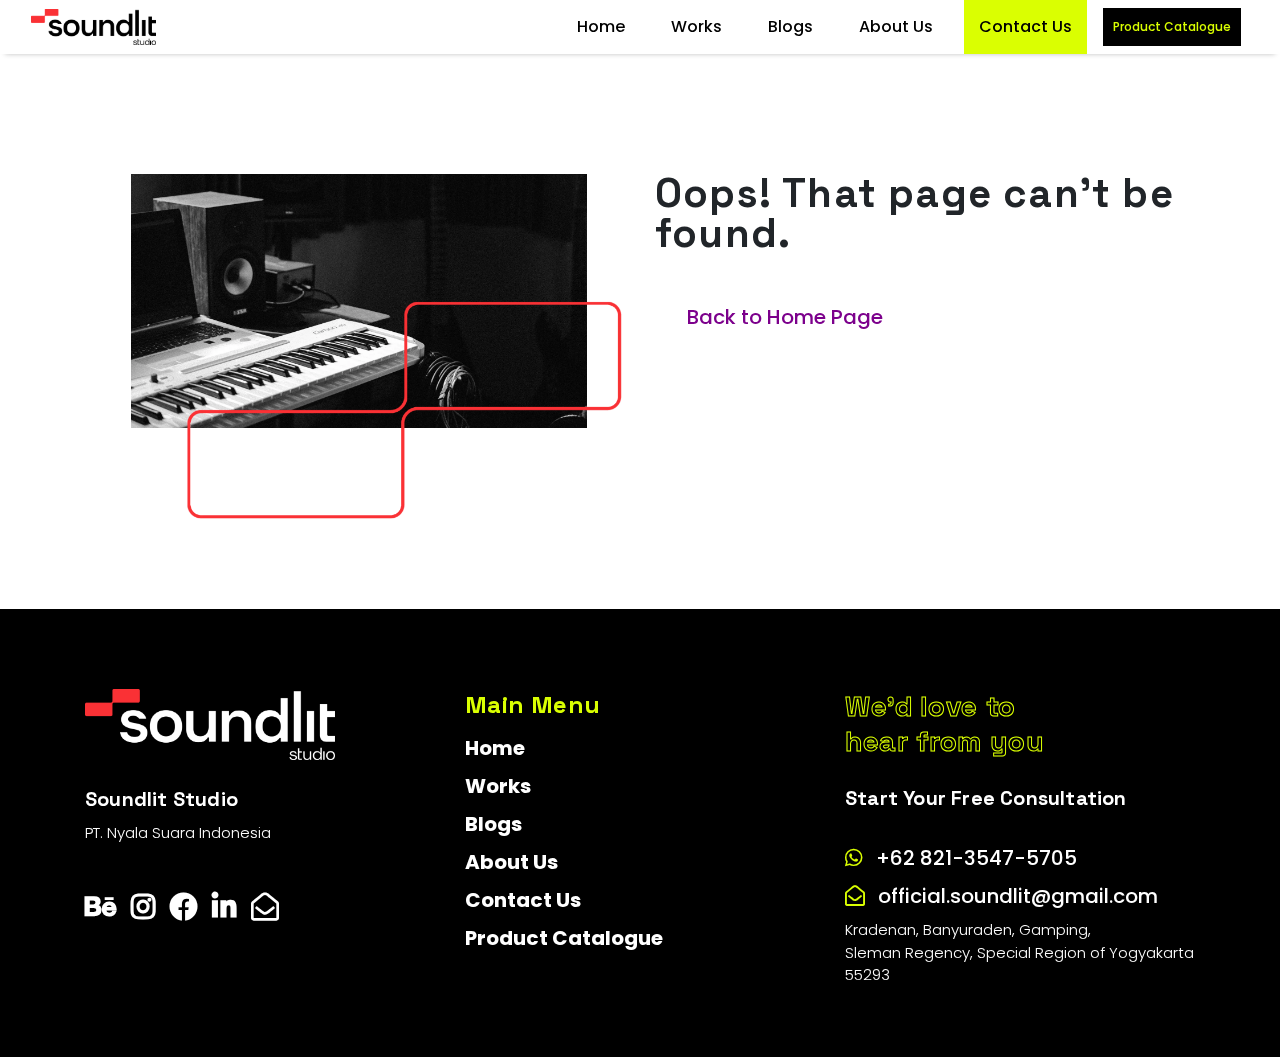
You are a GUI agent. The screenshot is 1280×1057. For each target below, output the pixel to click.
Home (601, 26)
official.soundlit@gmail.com (1018, 896)
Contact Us (1025, 26)
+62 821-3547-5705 (976, 858)
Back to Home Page (785, 317)
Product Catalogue (1172, 26)
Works (696, 26)
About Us (896, 26)
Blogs (790, 26)
